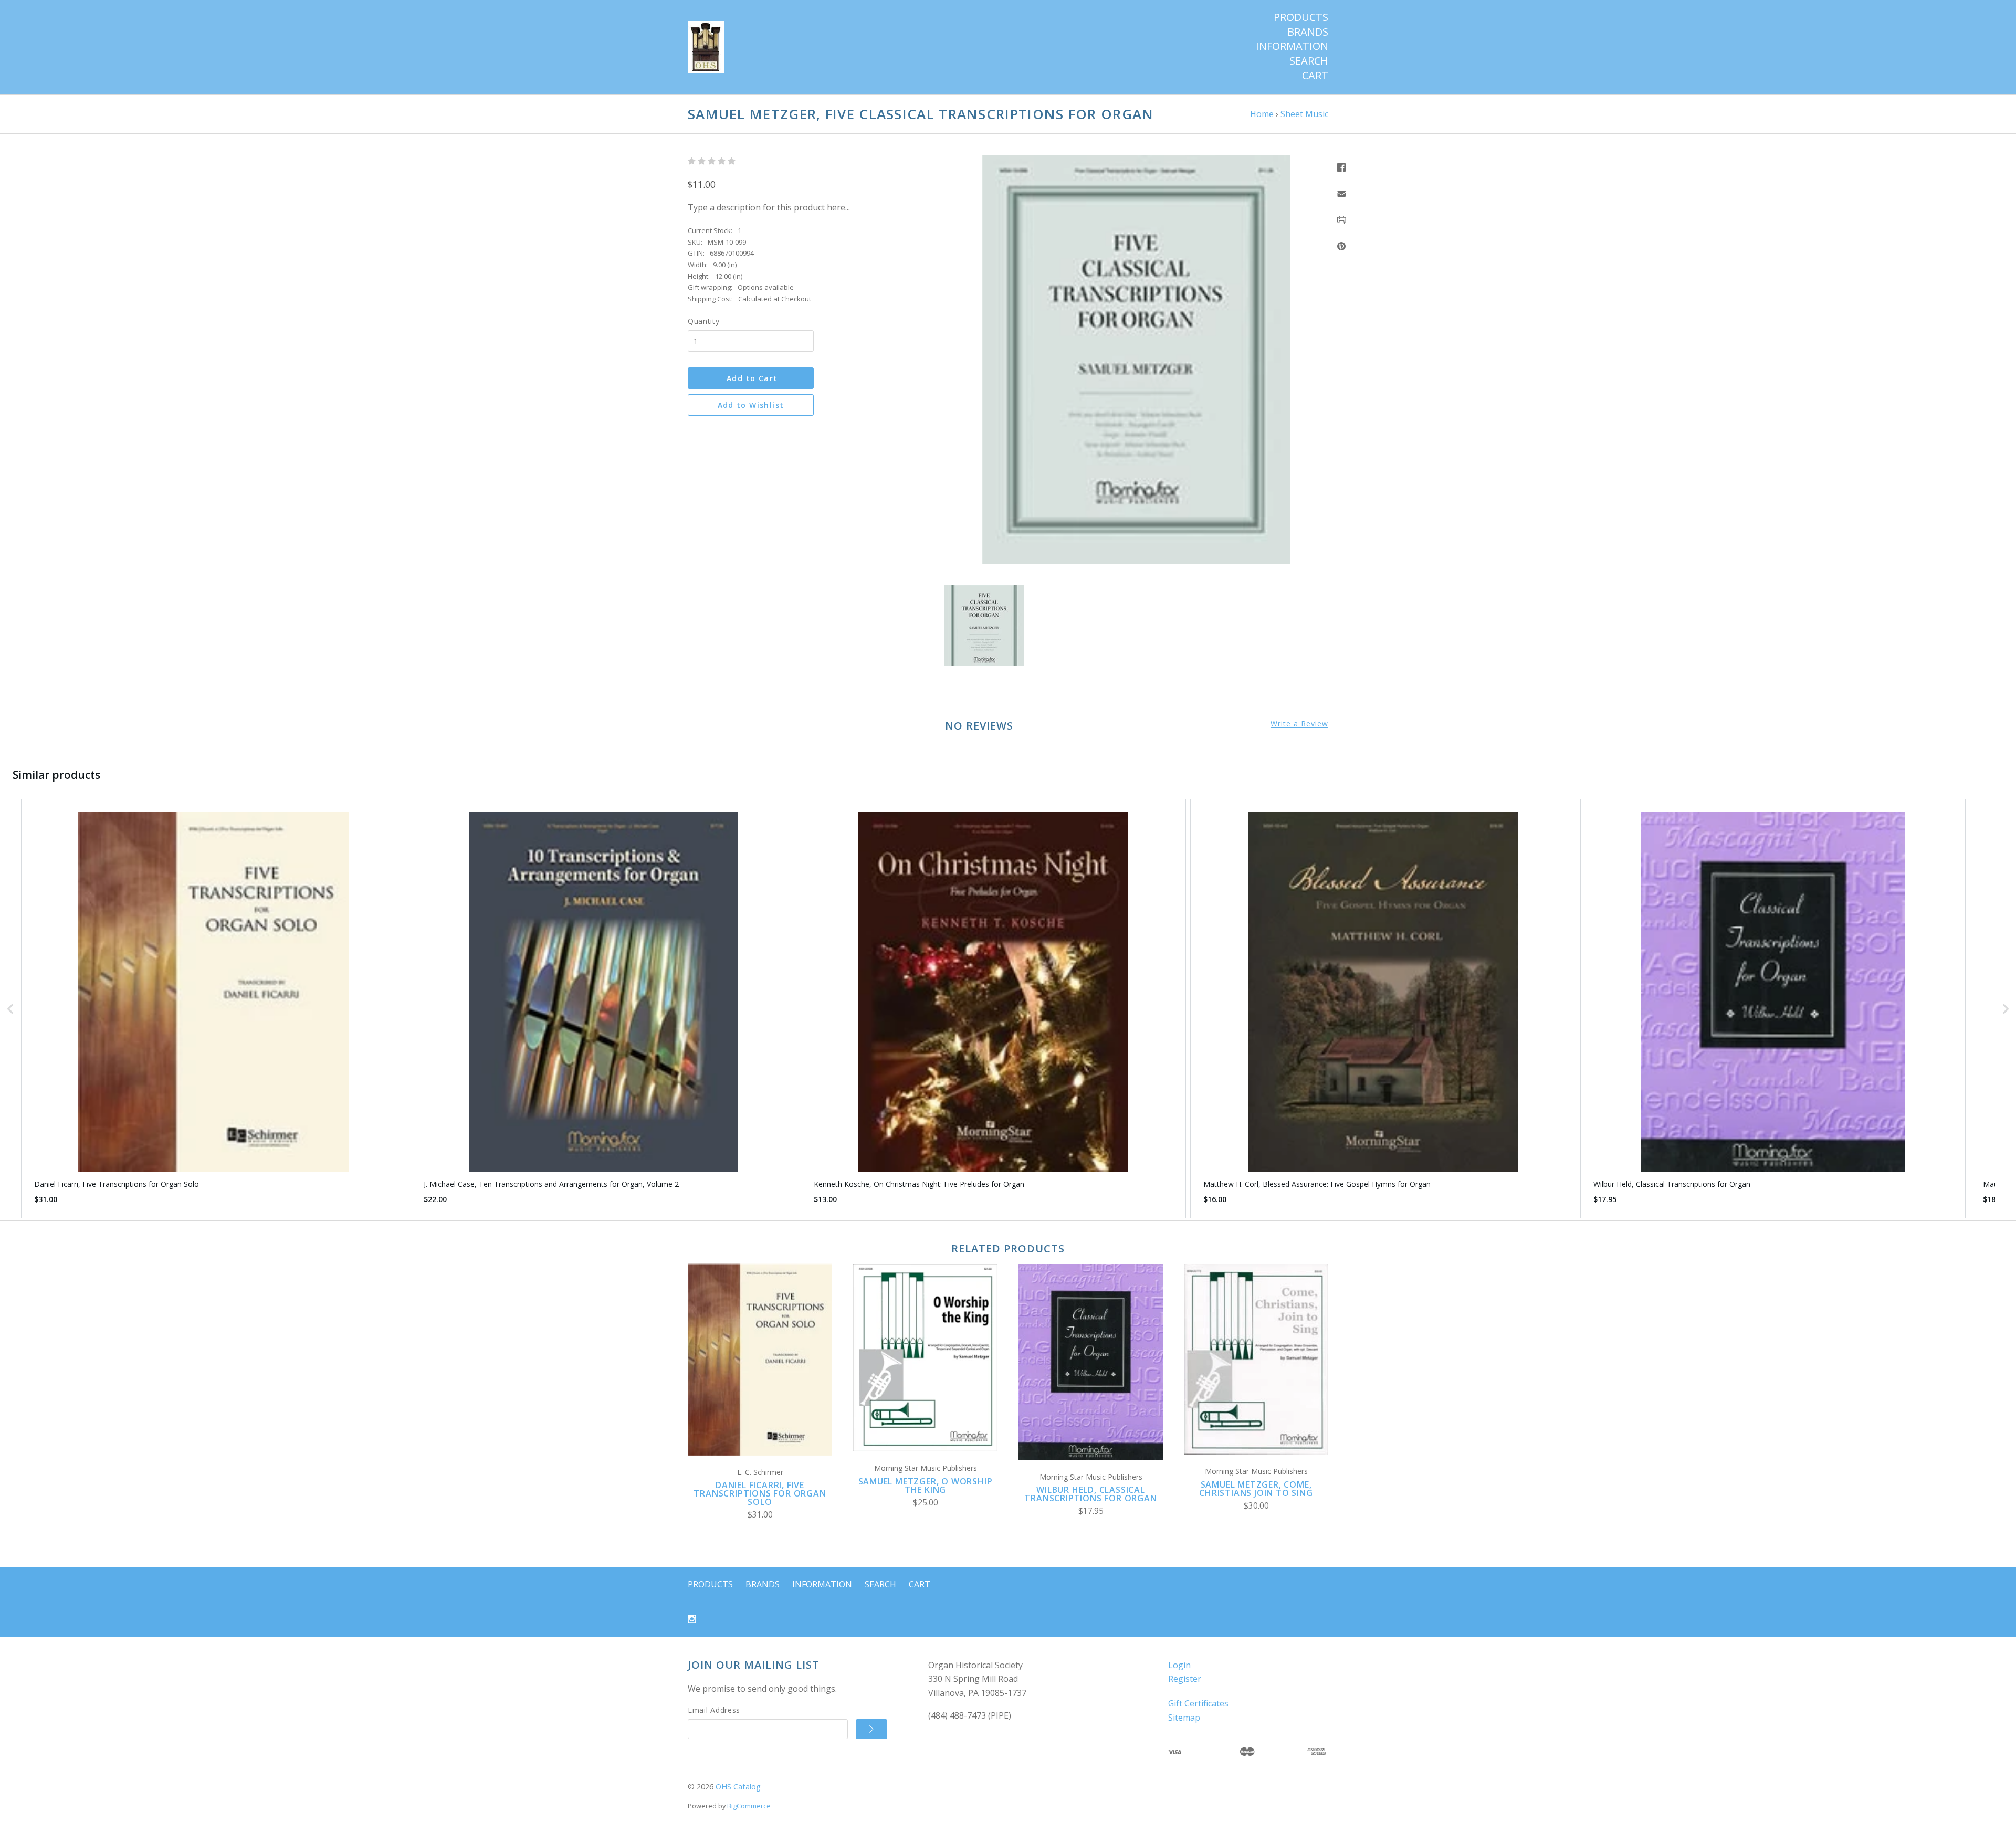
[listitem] (214, 1009)
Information (1292, 46)
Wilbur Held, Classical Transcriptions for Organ (1090, 1494)
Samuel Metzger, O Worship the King (926, 1486)
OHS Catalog (738, 1787)
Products (1301, 17)
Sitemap (1184, 1718)
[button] (10, 1009)
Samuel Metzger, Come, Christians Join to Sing (1256, 1489)
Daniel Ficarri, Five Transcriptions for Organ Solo (760, 1493)
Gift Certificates (1198, 1703)
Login (1179, 1665)
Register (1185, 1679)
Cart (1315, 76)
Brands (1308, 32)
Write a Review (1299, 724)
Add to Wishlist (751, 405)
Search (1309, 61)
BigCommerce (749, 1806)
